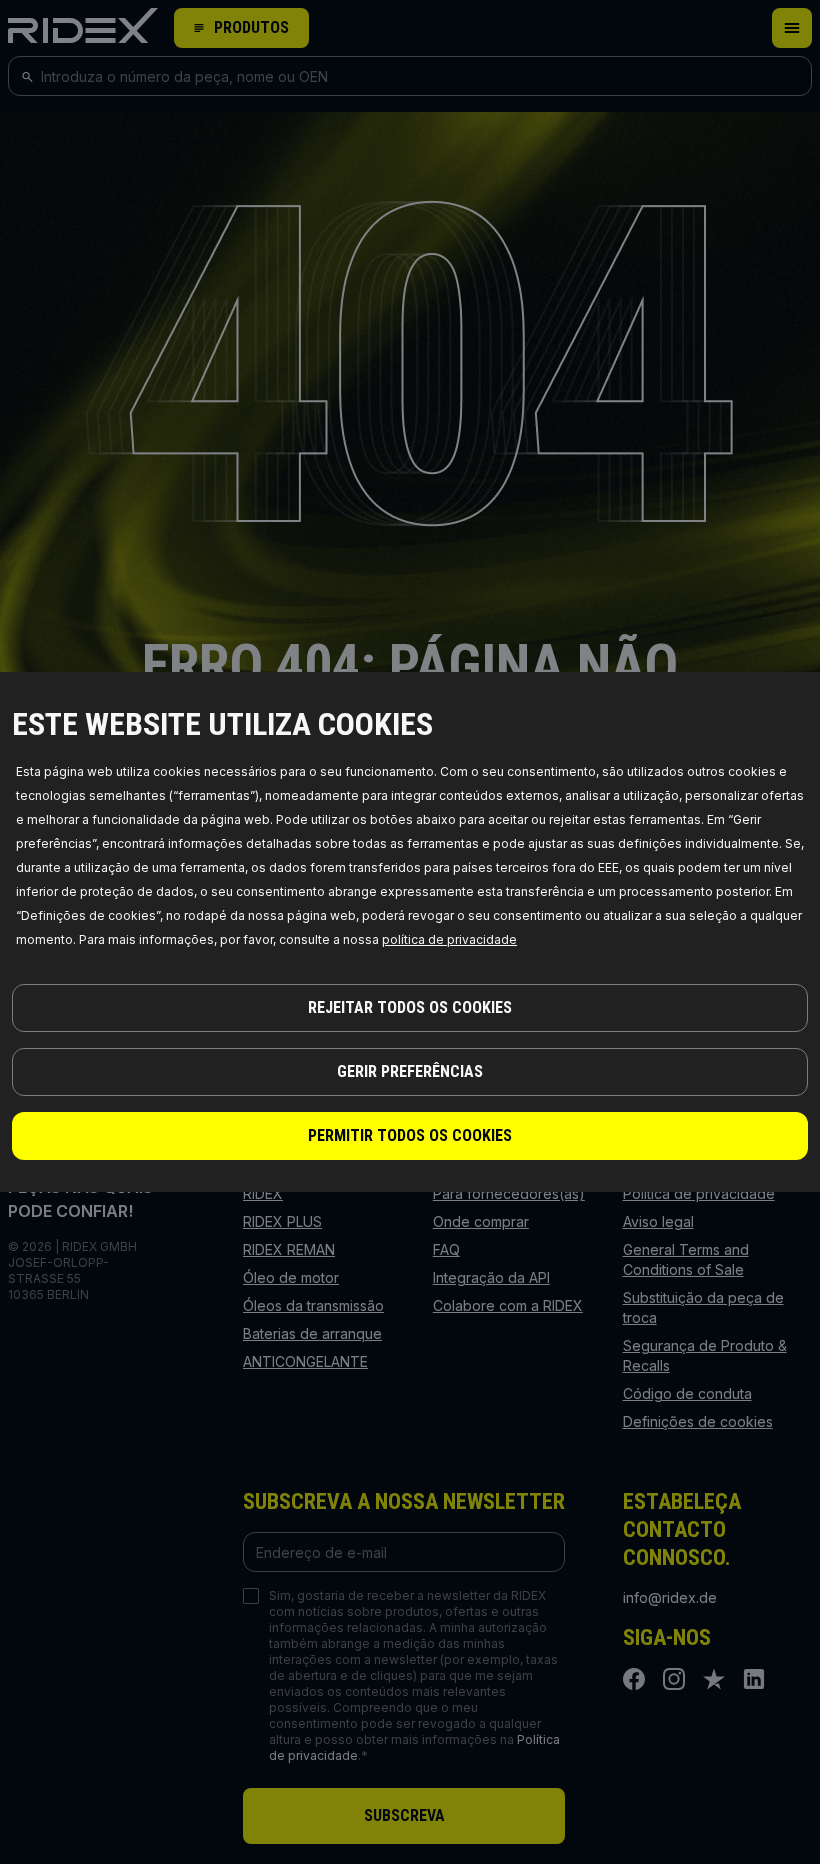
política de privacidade (449, 939)
